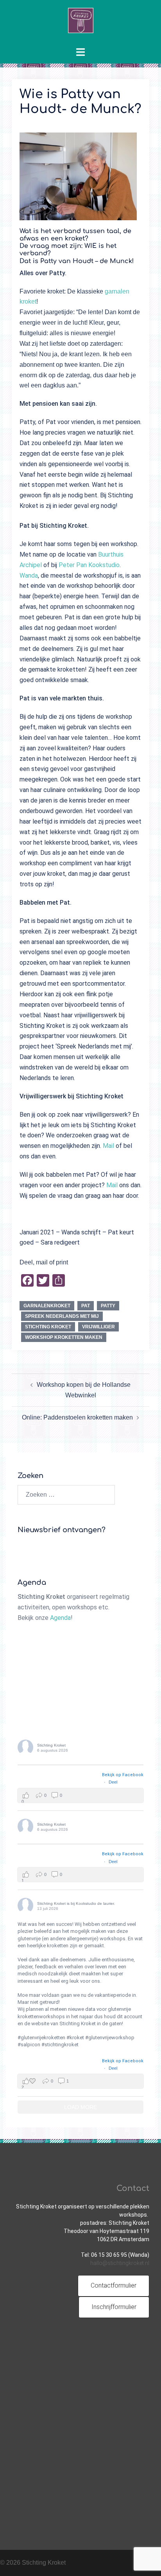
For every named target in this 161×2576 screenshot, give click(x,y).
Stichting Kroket (48, 1327)
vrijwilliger (98, 1327)
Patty (108, 1306)
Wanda (29, 575)
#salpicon (29, 2045)
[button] (80, 1795)
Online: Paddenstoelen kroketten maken (77, 1417)
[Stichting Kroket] (81, 23)
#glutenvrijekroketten (41, 2038)
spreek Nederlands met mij (62, 1316)
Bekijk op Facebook (123, 1775)
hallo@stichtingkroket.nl (120, 2263)
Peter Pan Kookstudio (89, 565)
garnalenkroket (47, 1306)
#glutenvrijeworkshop (110, 2038)
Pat (86, 1306)
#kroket (75, 2038)
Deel (113, 1782)
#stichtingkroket (60, 2045)
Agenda (60, 1618)
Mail (108, 1146)
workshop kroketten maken (64, 1337)
